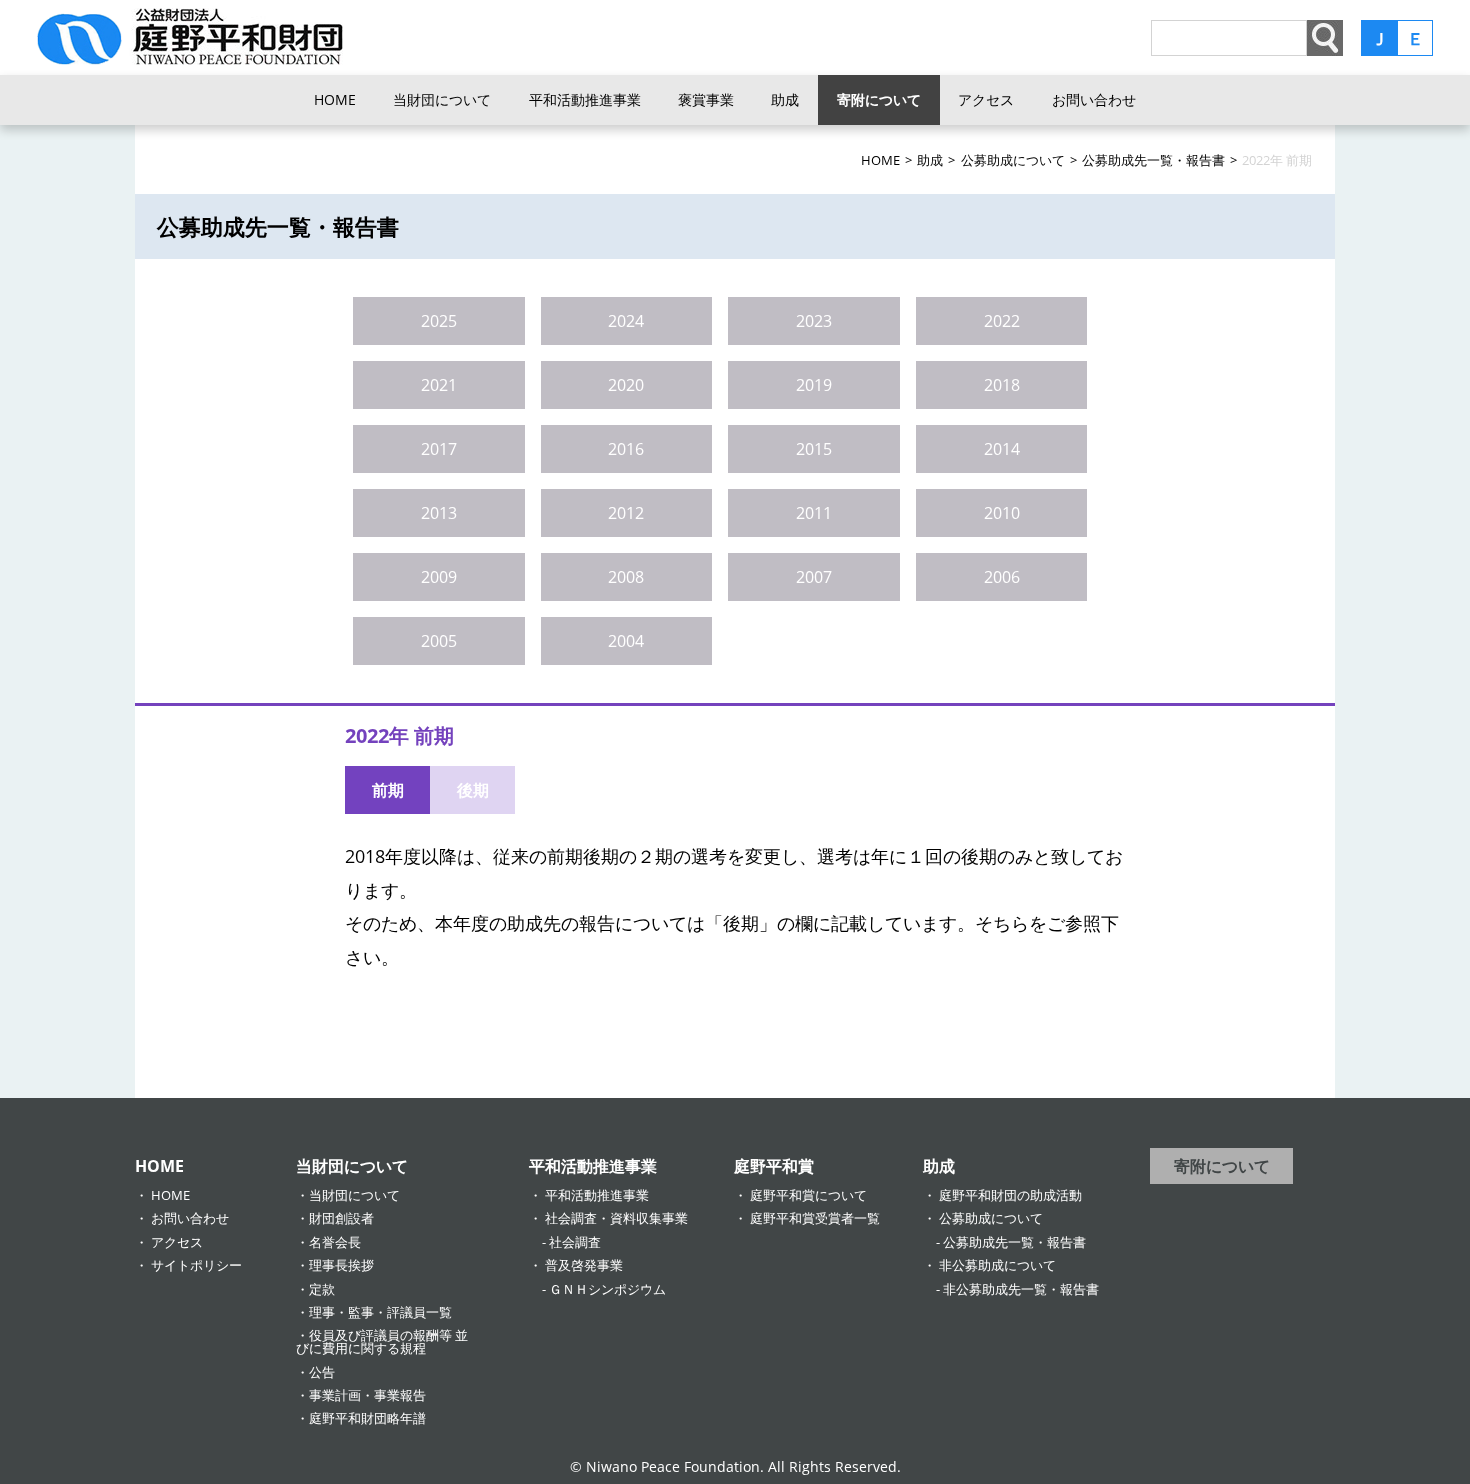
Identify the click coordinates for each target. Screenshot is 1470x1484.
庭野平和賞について (808, 1195)
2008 (626, 577)
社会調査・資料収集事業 (616, 1218)
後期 (473, 790)
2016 (626, 449)
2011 (814, 513)
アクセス (986, 99)
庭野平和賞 (774, 1166)
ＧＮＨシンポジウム (607, 1289)
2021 (439, 385)
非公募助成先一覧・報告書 (1021, 1289)
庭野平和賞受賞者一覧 (815, 1218)
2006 (1002, 577)
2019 (814, 385)
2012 (626, 513)
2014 (1002, 449)
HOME (335, 99)
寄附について (879, 99)
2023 (814, 321)
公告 (322, 1372)
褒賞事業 (706, 99)
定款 (322, 1289)
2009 (439, 577)
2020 (626, 385)
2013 (439, 513)
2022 (1002, 321)
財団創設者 (341, 1218)
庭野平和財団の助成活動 (1010, 1195)
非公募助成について (997, 1265)
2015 (814, 449)
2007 (814, 577)
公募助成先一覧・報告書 (1014, 1242)
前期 (388, 790)
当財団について (442, 99)
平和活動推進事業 (585, 99)
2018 (1002, 385)
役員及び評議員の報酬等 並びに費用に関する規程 (382, 1341)
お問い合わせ (1094, 99)
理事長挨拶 (341, 1265)
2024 (626, 321)
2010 (1002, 513)
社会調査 (575, 1242)
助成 (785, 99)
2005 (439, 641)
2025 (439, 321)
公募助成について (991, 1218)
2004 (626, 641)
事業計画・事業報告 (367, 1395)
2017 (439, 449)
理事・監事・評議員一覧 (380, 1312)
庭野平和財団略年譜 (367, 1418)
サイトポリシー (196, 1265)
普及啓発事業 (584, 1265)
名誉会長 (335, 1242)
